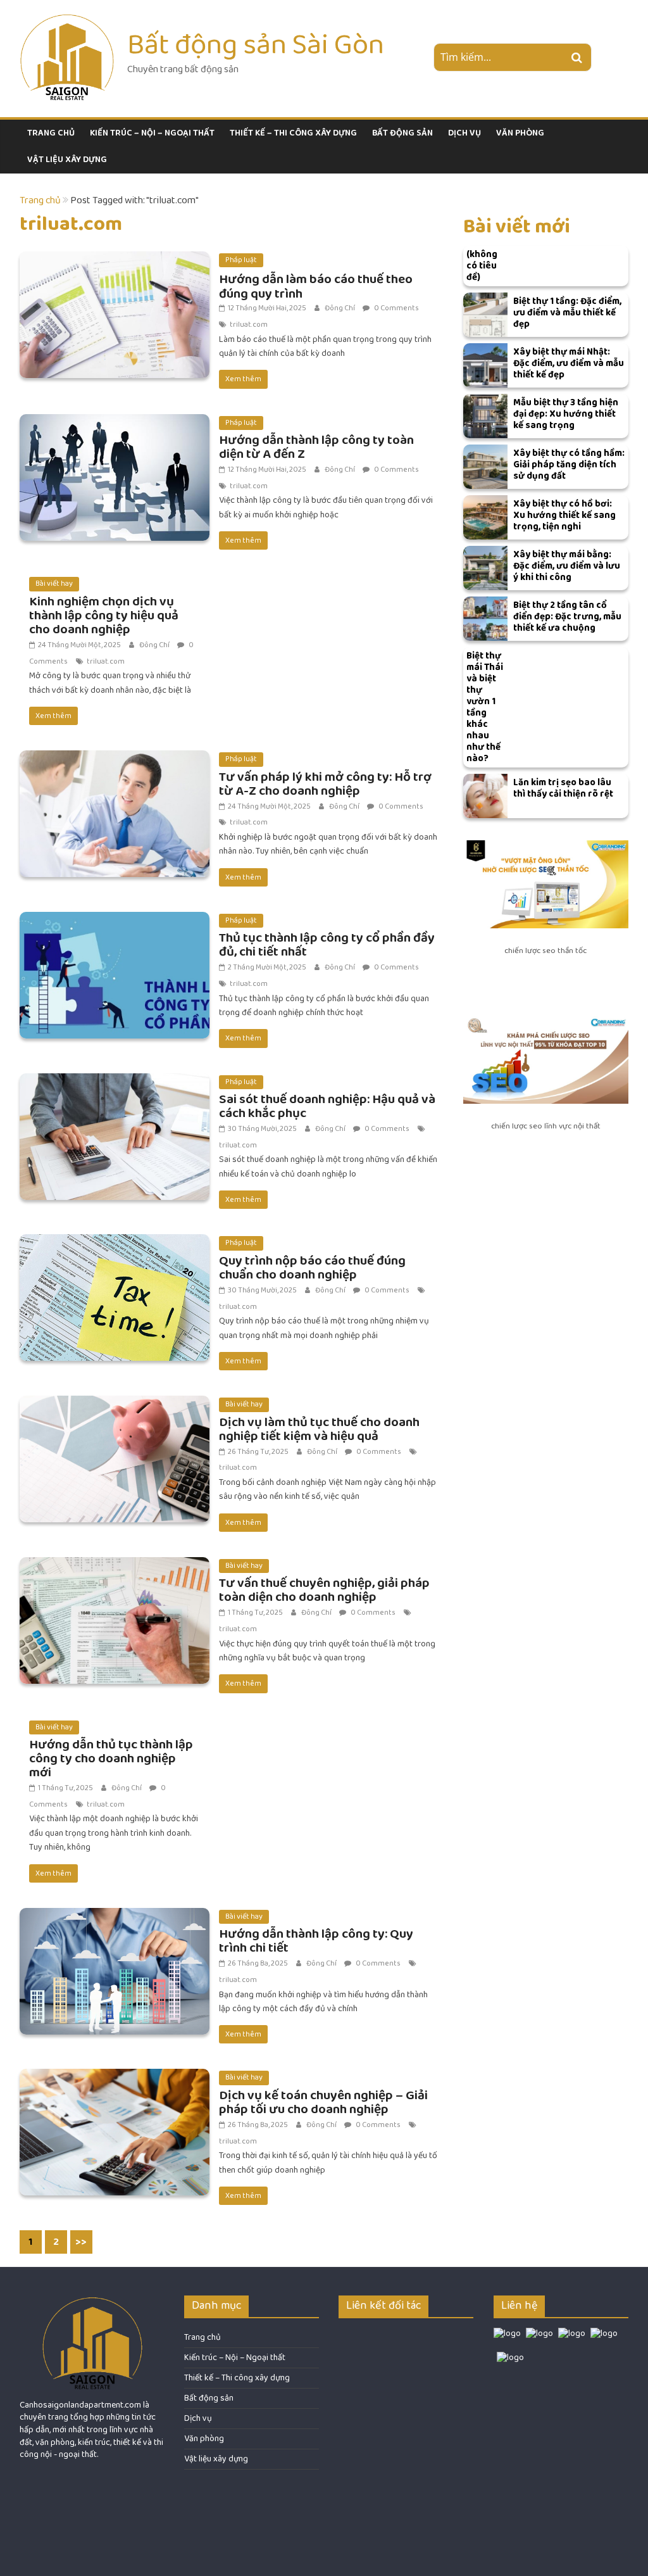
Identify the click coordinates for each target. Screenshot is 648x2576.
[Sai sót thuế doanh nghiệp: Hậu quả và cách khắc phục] (115, 1081)
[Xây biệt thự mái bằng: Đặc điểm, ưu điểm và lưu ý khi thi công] (485, 568)
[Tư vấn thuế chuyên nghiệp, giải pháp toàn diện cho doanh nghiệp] (115, 1565)
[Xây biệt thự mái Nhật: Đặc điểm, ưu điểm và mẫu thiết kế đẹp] (485, 365)
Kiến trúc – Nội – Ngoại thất (152, 133)
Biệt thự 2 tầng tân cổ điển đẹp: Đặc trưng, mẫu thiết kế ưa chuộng (567, 616)
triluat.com (249, 325)
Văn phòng (520, 133)
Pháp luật (241, 260)
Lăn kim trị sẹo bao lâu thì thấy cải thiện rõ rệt (563, 788)
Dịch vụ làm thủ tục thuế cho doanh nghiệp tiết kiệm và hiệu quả (319, 1429)
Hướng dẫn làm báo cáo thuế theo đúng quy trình (316, 286)
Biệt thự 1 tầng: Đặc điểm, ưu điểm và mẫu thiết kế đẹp (567, 313)
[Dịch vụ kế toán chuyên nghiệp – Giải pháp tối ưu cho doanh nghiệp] (115, 2077)
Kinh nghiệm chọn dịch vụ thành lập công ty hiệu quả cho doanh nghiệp (104, 615)
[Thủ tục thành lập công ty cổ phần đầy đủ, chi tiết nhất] (115, 920)
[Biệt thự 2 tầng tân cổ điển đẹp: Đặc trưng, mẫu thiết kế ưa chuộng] (485, 619)
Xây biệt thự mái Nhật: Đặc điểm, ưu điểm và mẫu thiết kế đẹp (569, 363)
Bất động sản (402, 133)
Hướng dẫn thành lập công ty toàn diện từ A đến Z (316, 447)
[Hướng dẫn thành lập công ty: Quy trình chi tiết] (115, 1916)
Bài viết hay (54, 584)
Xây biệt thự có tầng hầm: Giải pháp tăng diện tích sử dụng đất (569, 464)
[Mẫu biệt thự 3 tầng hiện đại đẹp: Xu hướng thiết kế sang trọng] (485, 416)
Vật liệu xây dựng (67, 160)
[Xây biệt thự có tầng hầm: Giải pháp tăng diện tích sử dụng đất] (485, 467)
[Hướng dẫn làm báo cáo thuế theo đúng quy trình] (115, 259)
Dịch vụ (464, 133)
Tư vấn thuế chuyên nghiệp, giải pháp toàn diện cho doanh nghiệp (324, 1590)
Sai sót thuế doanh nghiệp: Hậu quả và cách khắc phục (327, 1106)
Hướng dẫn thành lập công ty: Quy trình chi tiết (316, 1941)
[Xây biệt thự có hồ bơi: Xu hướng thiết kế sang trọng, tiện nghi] (485, 517)
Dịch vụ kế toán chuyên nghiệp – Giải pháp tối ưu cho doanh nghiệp (323, 2102)
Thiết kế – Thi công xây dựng (293, 133)
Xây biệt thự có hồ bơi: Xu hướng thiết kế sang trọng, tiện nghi (564, 515)
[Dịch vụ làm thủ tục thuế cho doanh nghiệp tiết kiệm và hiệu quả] (115, 1404)
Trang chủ (51, 133)
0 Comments (396, 308)
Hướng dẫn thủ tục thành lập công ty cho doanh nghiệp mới (111, 1758)
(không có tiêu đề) (482, 266)
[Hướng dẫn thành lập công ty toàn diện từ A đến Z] (115, 422)
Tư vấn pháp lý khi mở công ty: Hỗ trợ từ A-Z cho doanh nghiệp (325, 784)
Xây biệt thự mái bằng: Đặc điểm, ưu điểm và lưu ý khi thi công (567, 566)
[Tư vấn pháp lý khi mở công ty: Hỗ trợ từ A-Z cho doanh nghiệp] (115, 758)
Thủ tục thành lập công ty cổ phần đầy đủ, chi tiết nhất (327, 944)
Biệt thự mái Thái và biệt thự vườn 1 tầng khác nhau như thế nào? (485, 707)
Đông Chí (340, 308)
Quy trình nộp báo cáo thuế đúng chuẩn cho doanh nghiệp (312, 1267)
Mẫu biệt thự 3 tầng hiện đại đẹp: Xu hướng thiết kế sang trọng (566, 414)
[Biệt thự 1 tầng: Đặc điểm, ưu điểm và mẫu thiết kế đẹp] (485, 315)
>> (81, 2242)
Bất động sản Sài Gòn (256, 44)
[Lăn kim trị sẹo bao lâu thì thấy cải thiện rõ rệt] (485, 796)
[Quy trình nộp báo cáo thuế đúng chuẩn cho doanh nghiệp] (115, 1242)
